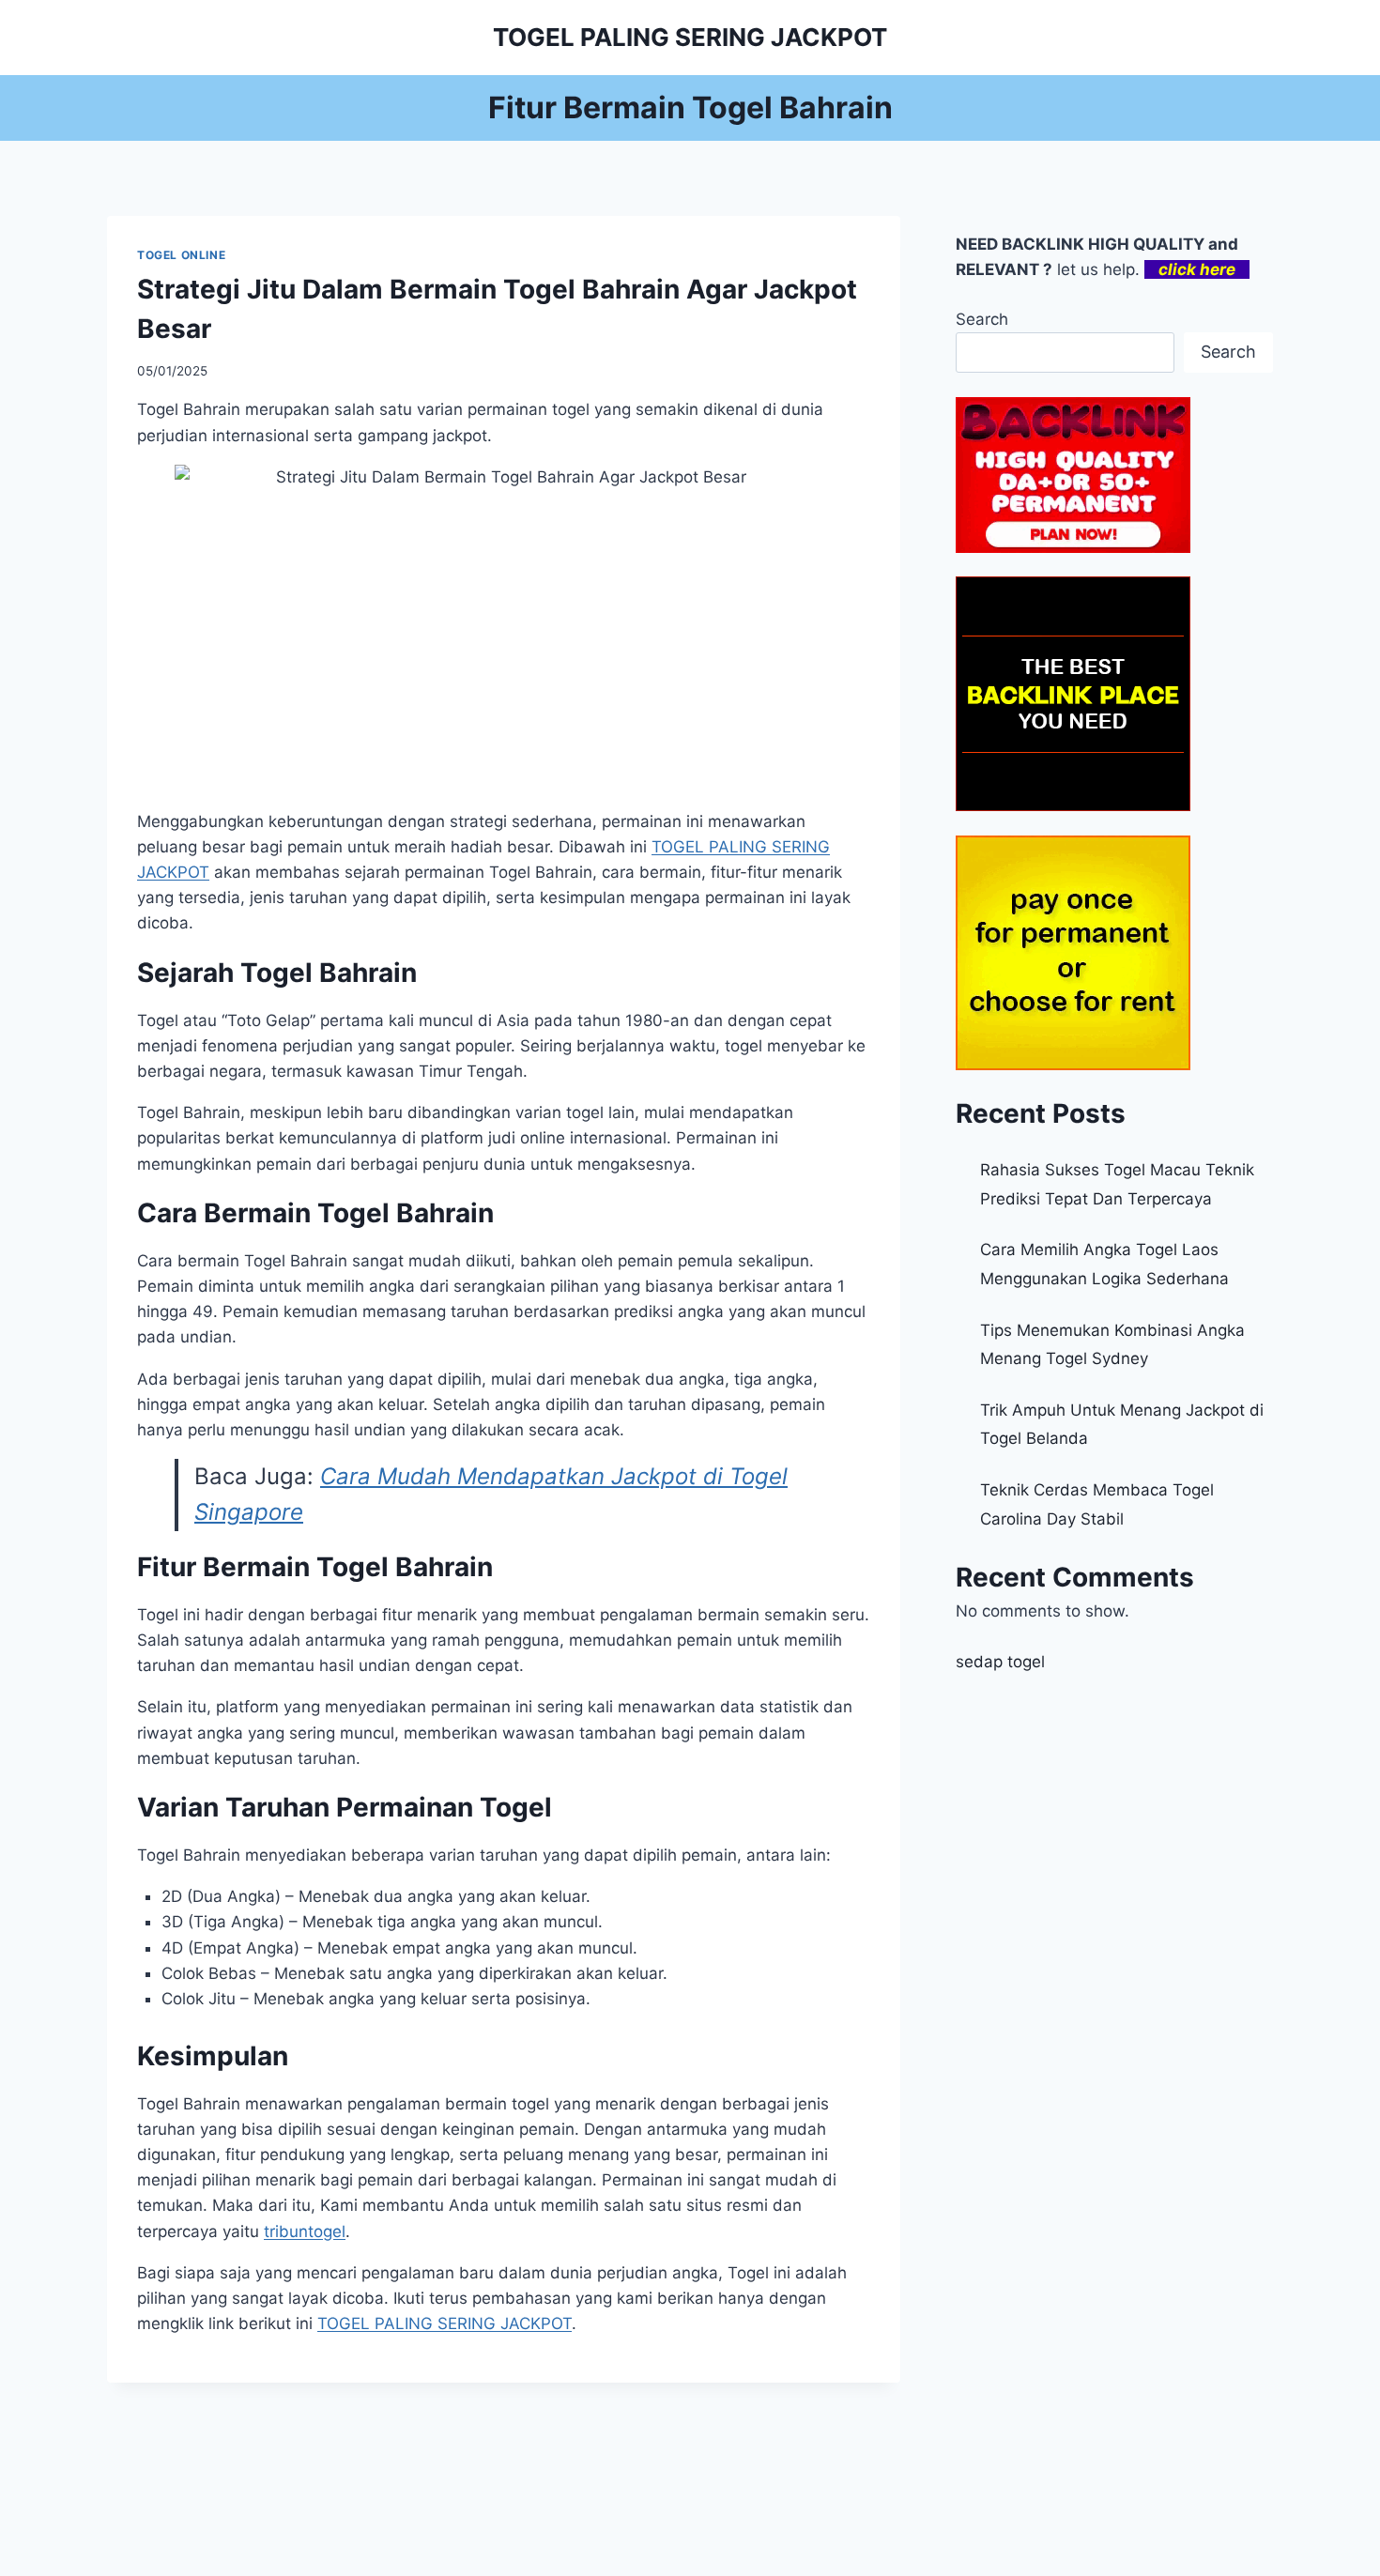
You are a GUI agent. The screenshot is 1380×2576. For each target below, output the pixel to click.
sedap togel (1000, 1662)
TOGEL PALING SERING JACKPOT (445, 2323)
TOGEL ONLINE (181, 255)
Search (982, 319)
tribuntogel (305, 2231)
